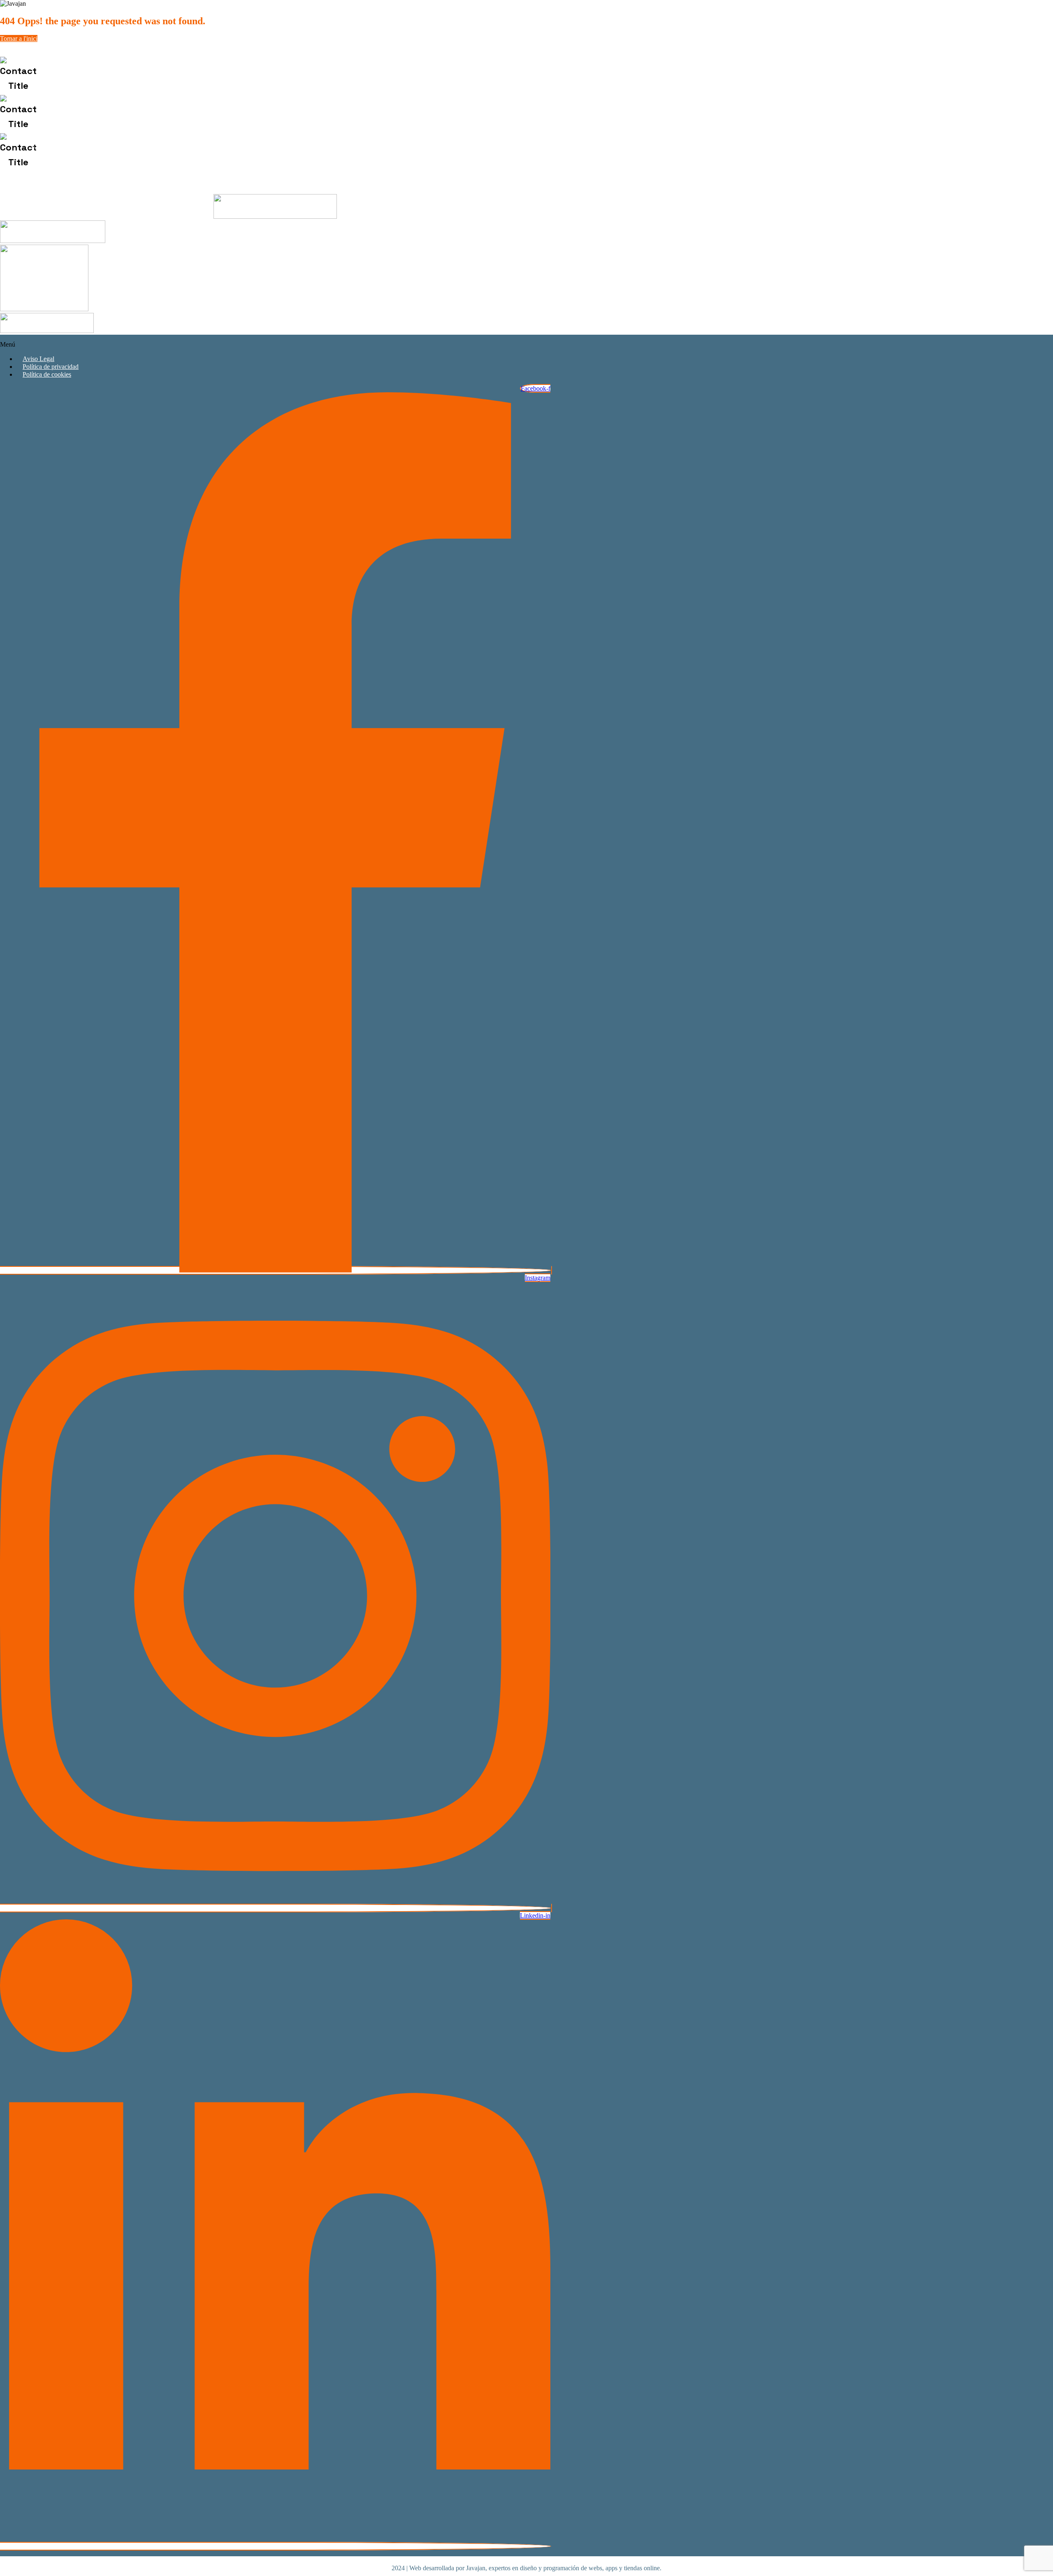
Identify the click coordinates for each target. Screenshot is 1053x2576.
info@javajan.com (92, 114)
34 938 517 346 (109, 76)
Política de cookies (47, 374)
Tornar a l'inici (19, 38)
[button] (275, 345)
